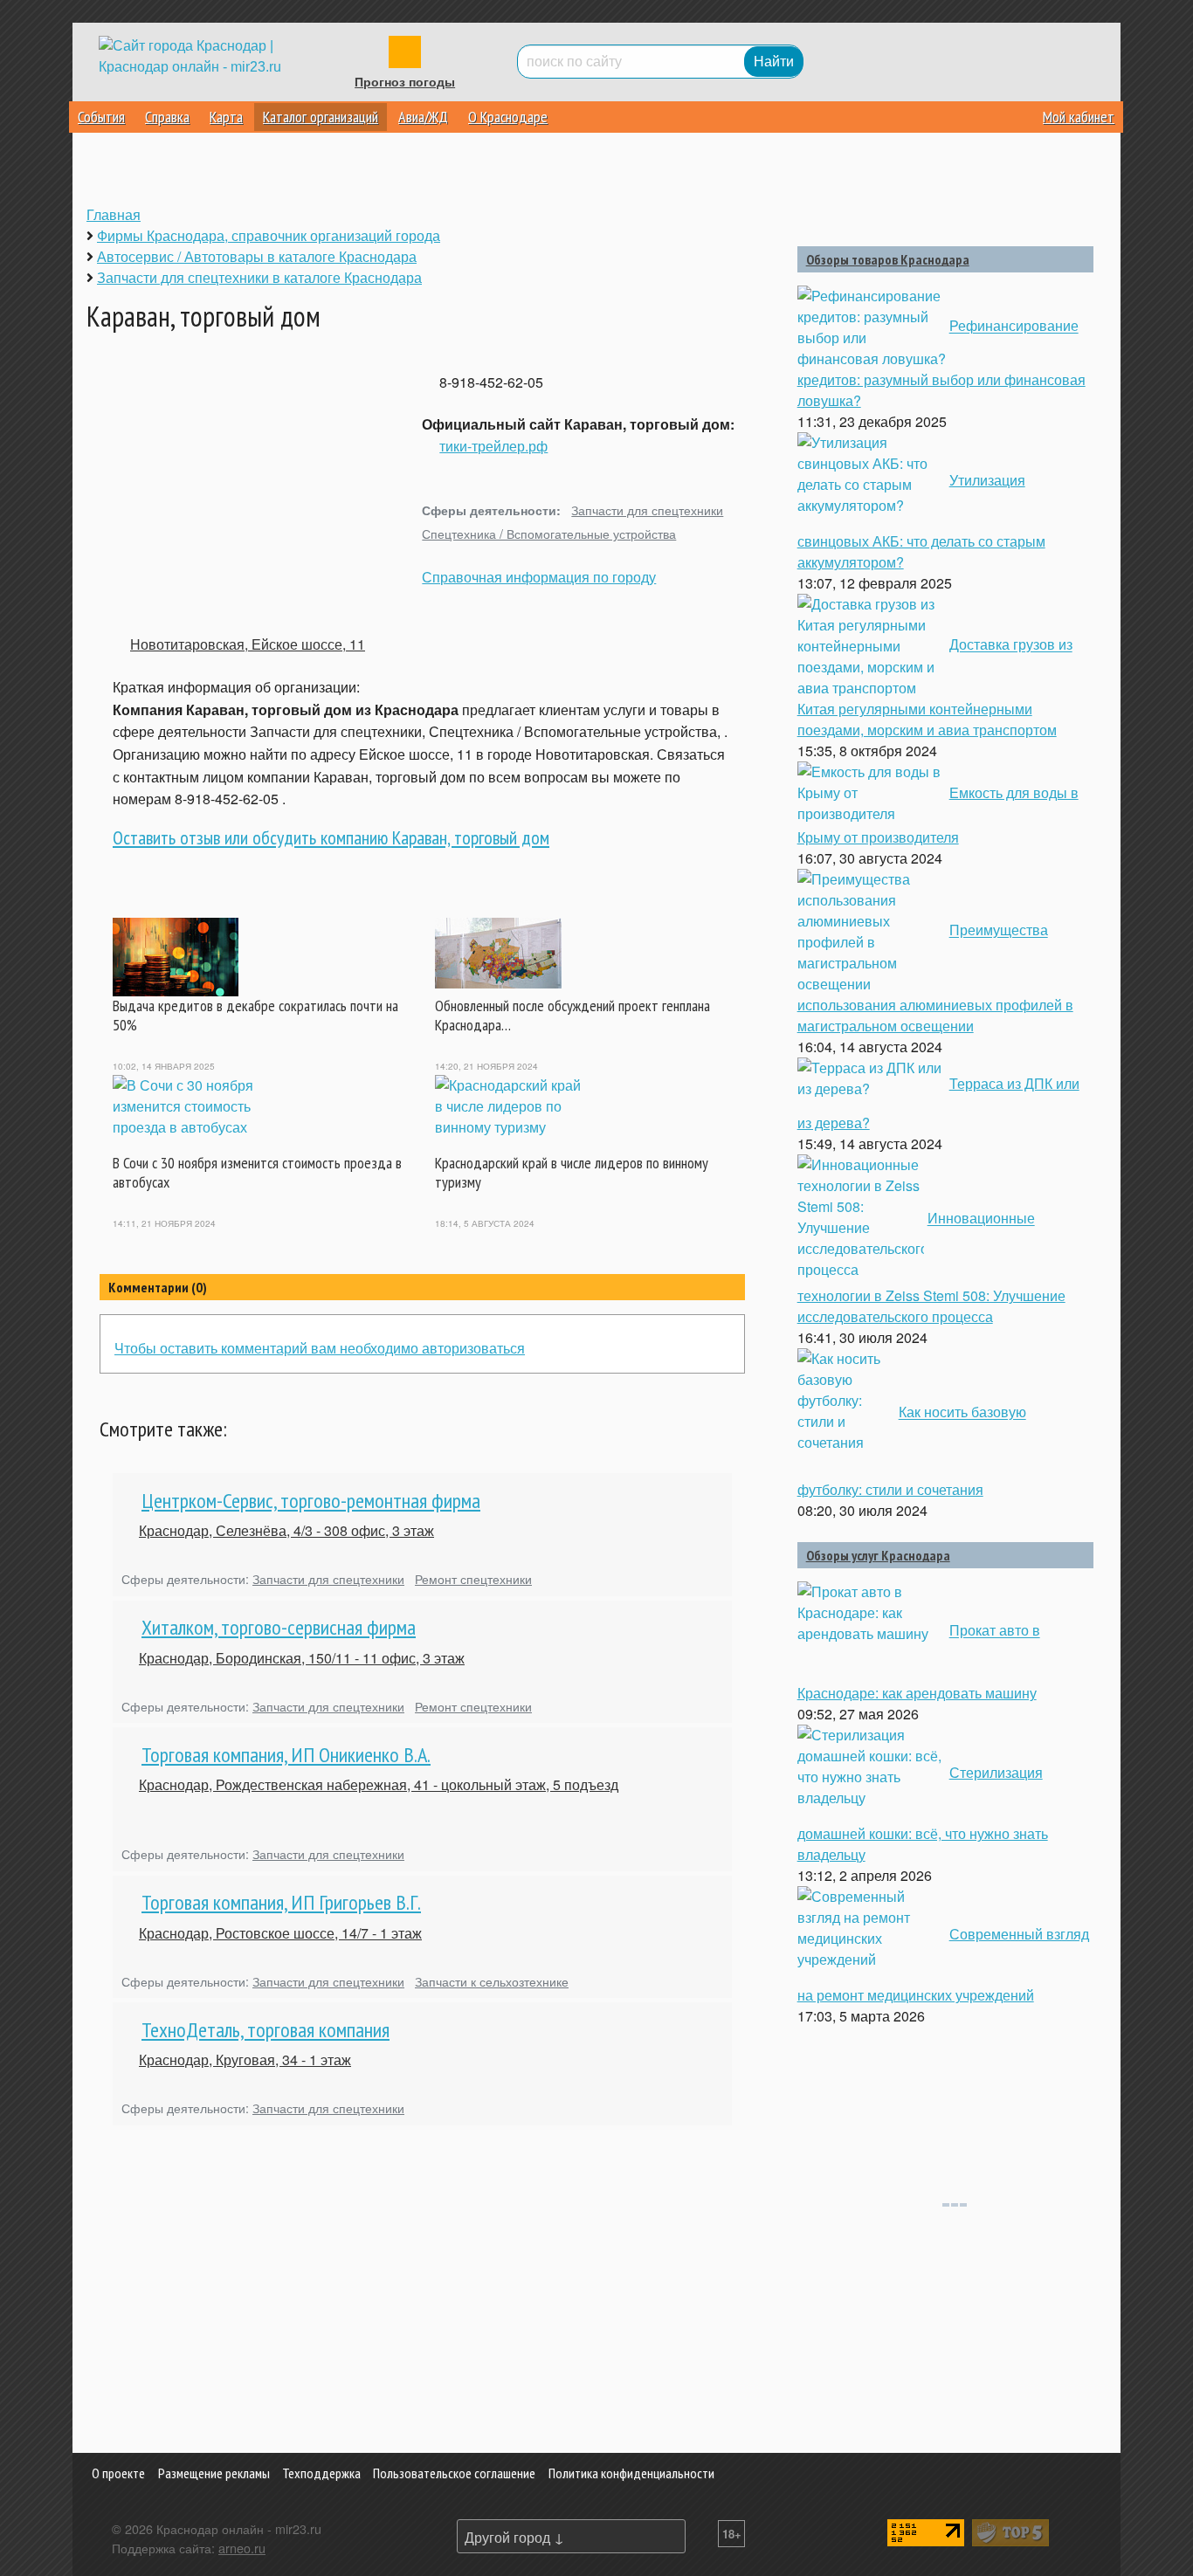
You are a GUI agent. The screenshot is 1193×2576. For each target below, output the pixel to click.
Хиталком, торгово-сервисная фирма (279, 1627)
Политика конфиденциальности (631, 2473)
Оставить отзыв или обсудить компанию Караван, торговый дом (331, 837)
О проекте (118, 2473)
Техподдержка (321, 2473)
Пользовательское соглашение (454, 2473)
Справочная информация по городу (539, 577)
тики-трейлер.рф (493, 446)
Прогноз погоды (405, 82)
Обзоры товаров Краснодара (888, 259)
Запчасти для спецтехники (647, 510)
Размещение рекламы (214, 2473)
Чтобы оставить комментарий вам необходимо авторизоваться (320, 1348)
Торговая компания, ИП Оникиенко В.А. (286, 1755)
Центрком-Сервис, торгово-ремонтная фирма (311, 1501)
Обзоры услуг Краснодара (878, 1555)
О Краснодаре (508, 117)
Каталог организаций (321, 117)
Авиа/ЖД (423, 117)
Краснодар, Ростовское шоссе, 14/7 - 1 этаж (280, 1933)
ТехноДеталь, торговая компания (265, 2030)
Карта (226, 117)
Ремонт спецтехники (473, 1578)
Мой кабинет (1079, 117)
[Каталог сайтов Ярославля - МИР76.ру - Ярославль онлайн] (1010, 2531)
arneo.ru (242, 2548)
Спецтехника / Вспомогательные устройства (549, 533)
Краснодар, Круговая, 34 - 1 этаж (245, 2059)
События (101, 117)
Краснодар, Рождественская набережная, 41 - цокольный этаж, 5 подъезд (379, 1784)
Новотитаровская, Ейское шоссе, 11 (248, 644)
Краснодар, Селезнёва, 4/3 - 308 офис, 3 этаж (286, 1530)
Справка (167, 117)
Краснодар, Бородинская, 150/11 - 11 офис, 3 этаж (302, 1658)
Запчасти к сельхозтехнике (492, 1981)
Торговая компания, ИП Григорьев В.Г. (281, 1902)
